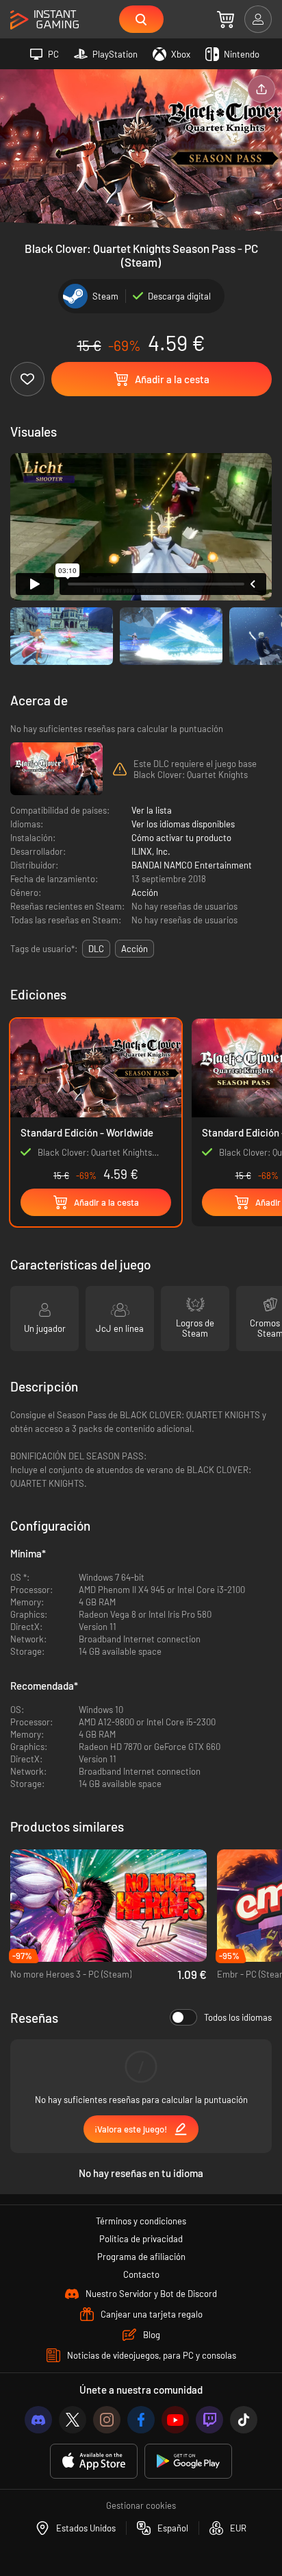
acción (134, 949)
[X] (73, 2420)
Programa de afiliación (141, 2257)
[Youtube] (175, 2420)
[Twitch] (209, 2420)
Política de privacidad (141, 2239)
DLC (96, 949)
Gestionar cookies (141, 2505)
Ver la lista (152, 810)
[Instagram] (107, 2420)
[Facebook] (141, 2420)
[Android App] (188, 2461)
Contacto (141, 2274)
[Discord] (38, 2420)
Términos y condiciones (141, 2221)
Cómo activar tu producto (181, 838)
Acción (145, 892)
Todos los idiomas (238, 2017)
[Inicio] (44, 20)
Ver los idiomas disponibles (183, 824)
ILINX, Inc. (151, 851)
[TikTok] (244, 2420)
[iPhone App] (94, 2461)
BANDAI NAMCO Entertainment (192, 865)
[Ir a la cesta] (226, 19)
